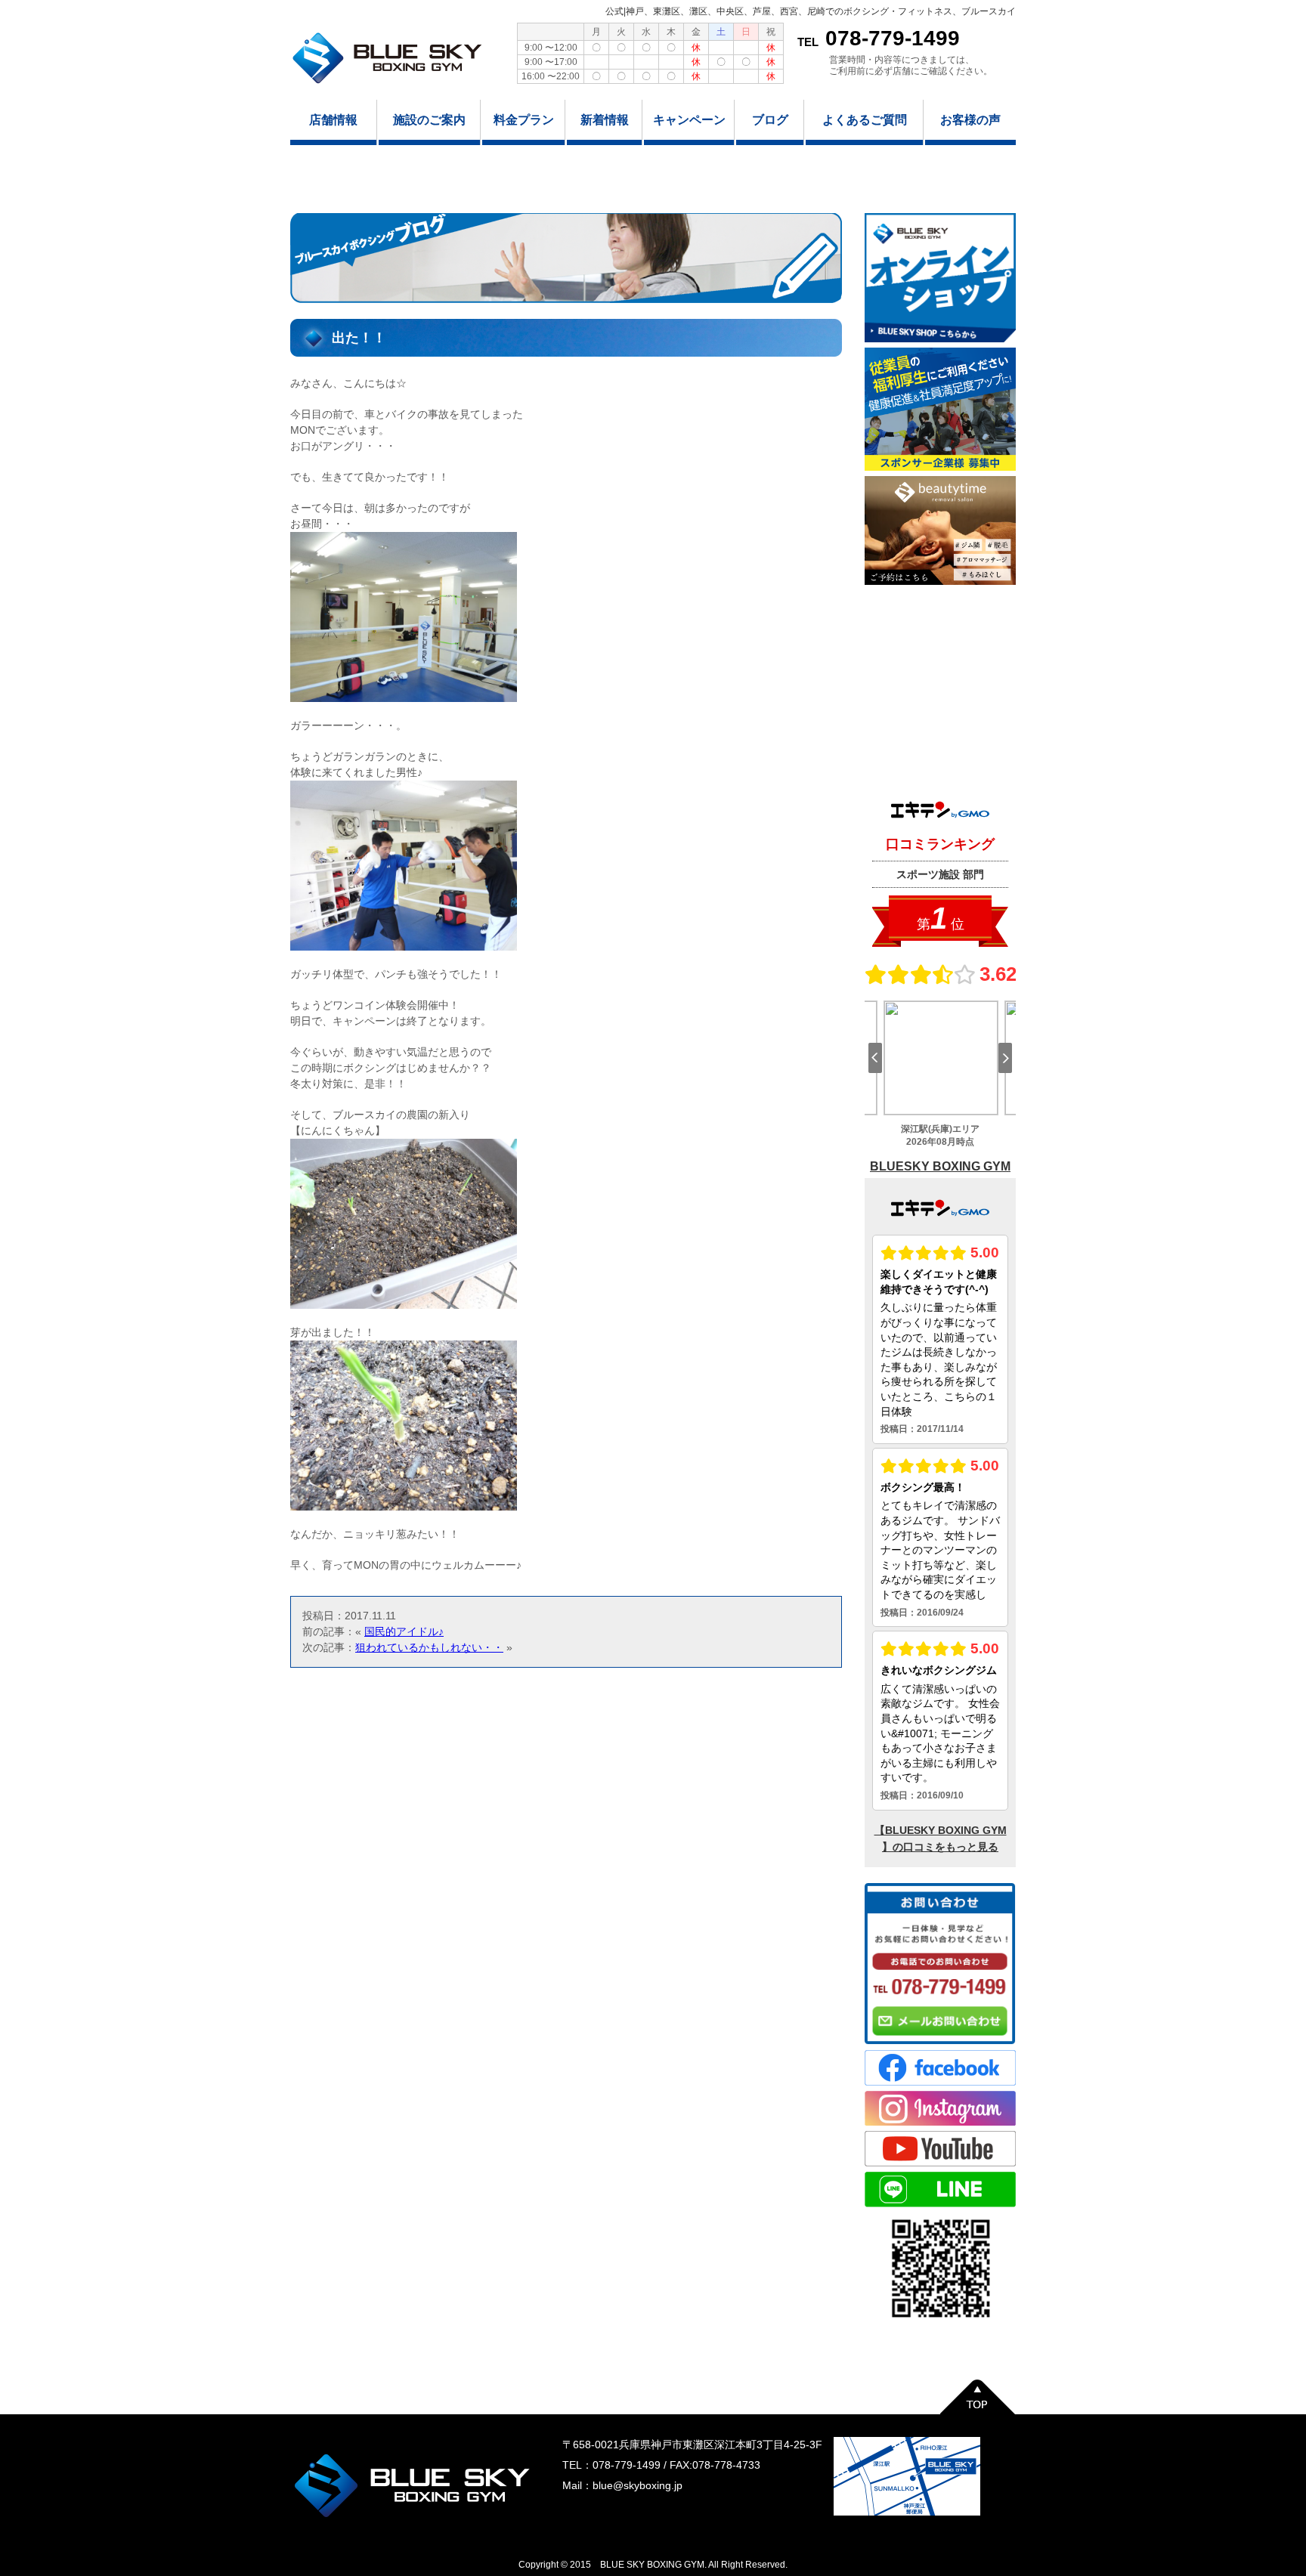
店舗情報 (333, 120)
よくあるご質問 (865, 120)
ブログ (770, 120)
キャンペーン (689, 120)
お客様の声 (970, 120)
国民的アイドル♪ (404, 1631)
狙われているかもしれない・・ (429, 1647)
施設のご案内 (429, 120)
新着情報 (605, 120)
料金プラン (524, 120)
